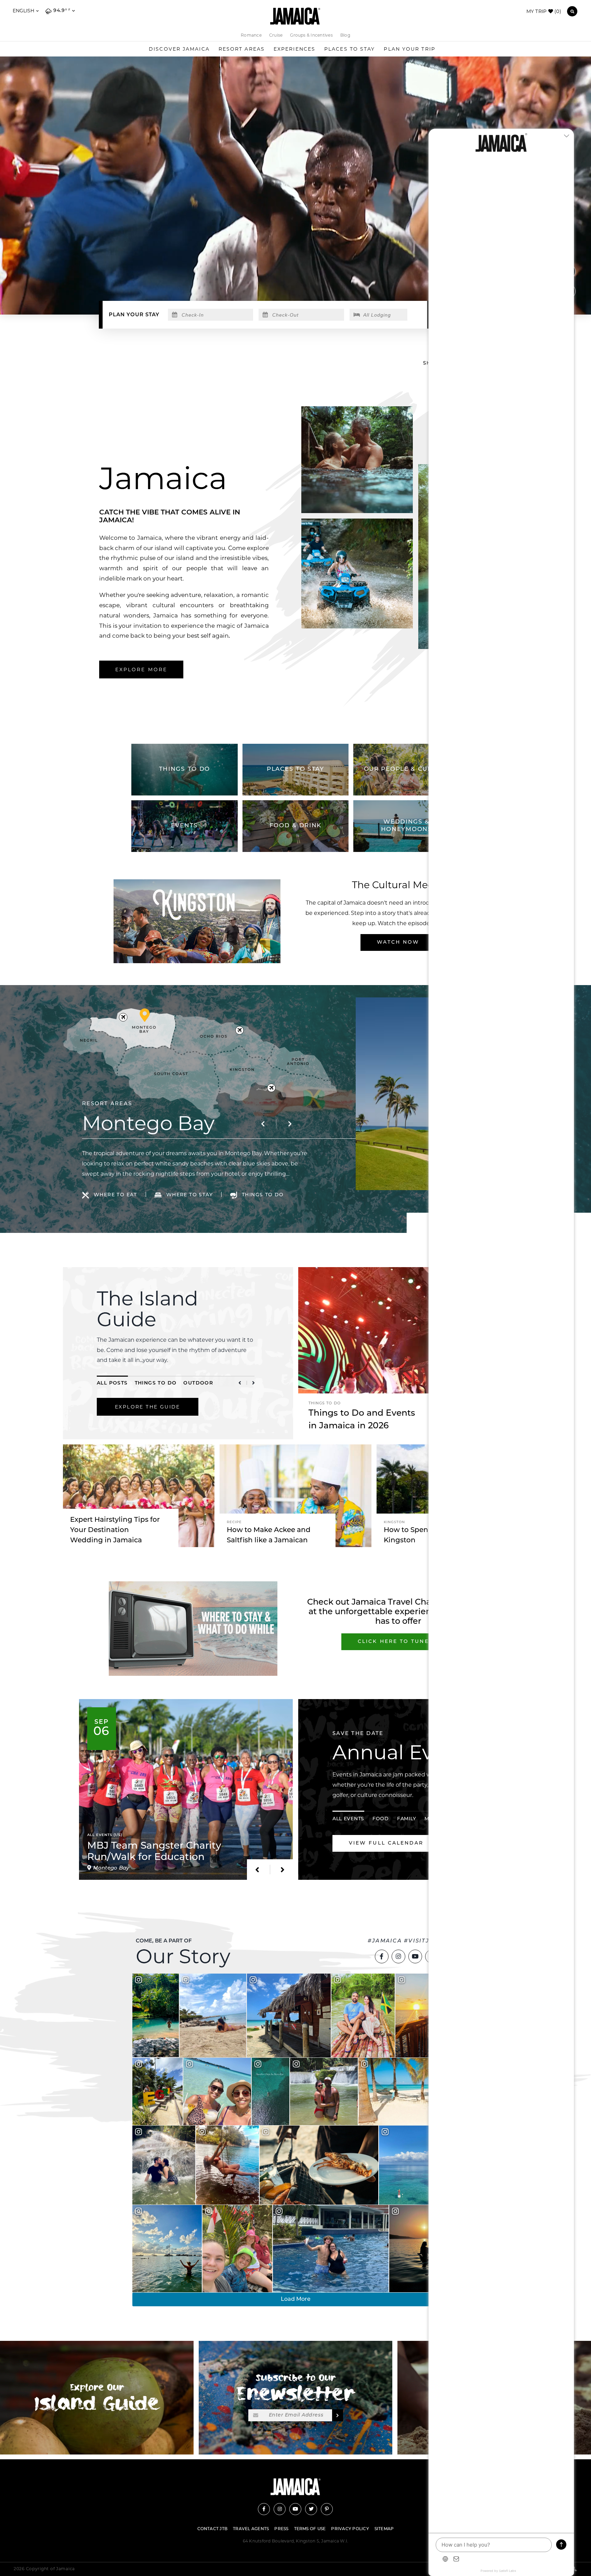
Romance (251, 35)
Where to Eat (115, 1195)
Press (281, 2529)
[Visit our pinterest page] (327, 2509)
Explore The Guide (148, 1407)
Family (407, 1819)
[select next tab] (253, 1383)
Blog (345, 35)
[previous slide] (263, 1124)
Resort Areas (242, 49)
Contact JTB (213, 2529)
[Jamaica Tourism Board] (295, 16)
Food (381, 1819)
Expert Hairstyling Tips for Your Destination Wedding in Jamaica (115, 1530)
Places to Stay (350, 49)
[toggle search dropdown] (572, 11)
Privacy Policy (350, 2529)
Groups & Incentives (311, 35)
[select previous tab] (240, 1383)
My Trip (544, 11)
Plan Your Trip (409, 49)
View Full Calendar (386, 1843)
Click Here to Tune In (398, 1642)
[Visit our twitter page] (311, 2509)
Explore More (141, 669)
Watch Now (398, 942)
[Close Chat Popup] (569, 136)
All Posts (112, 1383)
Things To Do (263, 1195)
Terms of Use (310, 2529)
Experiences (294, 49)
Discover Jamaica (179, 49)
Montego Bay (148, 1123)
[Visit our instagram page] (398, 1956)
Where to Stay (189, 1195)
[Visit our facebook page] (382, 1956)
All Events (348, 1819)
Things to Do (156, 1383)
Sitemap (384, 2529)
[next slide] (290, 1124)
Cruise (276, 35)
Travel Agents (251, 2529)
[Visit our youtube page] (415, 1956)
